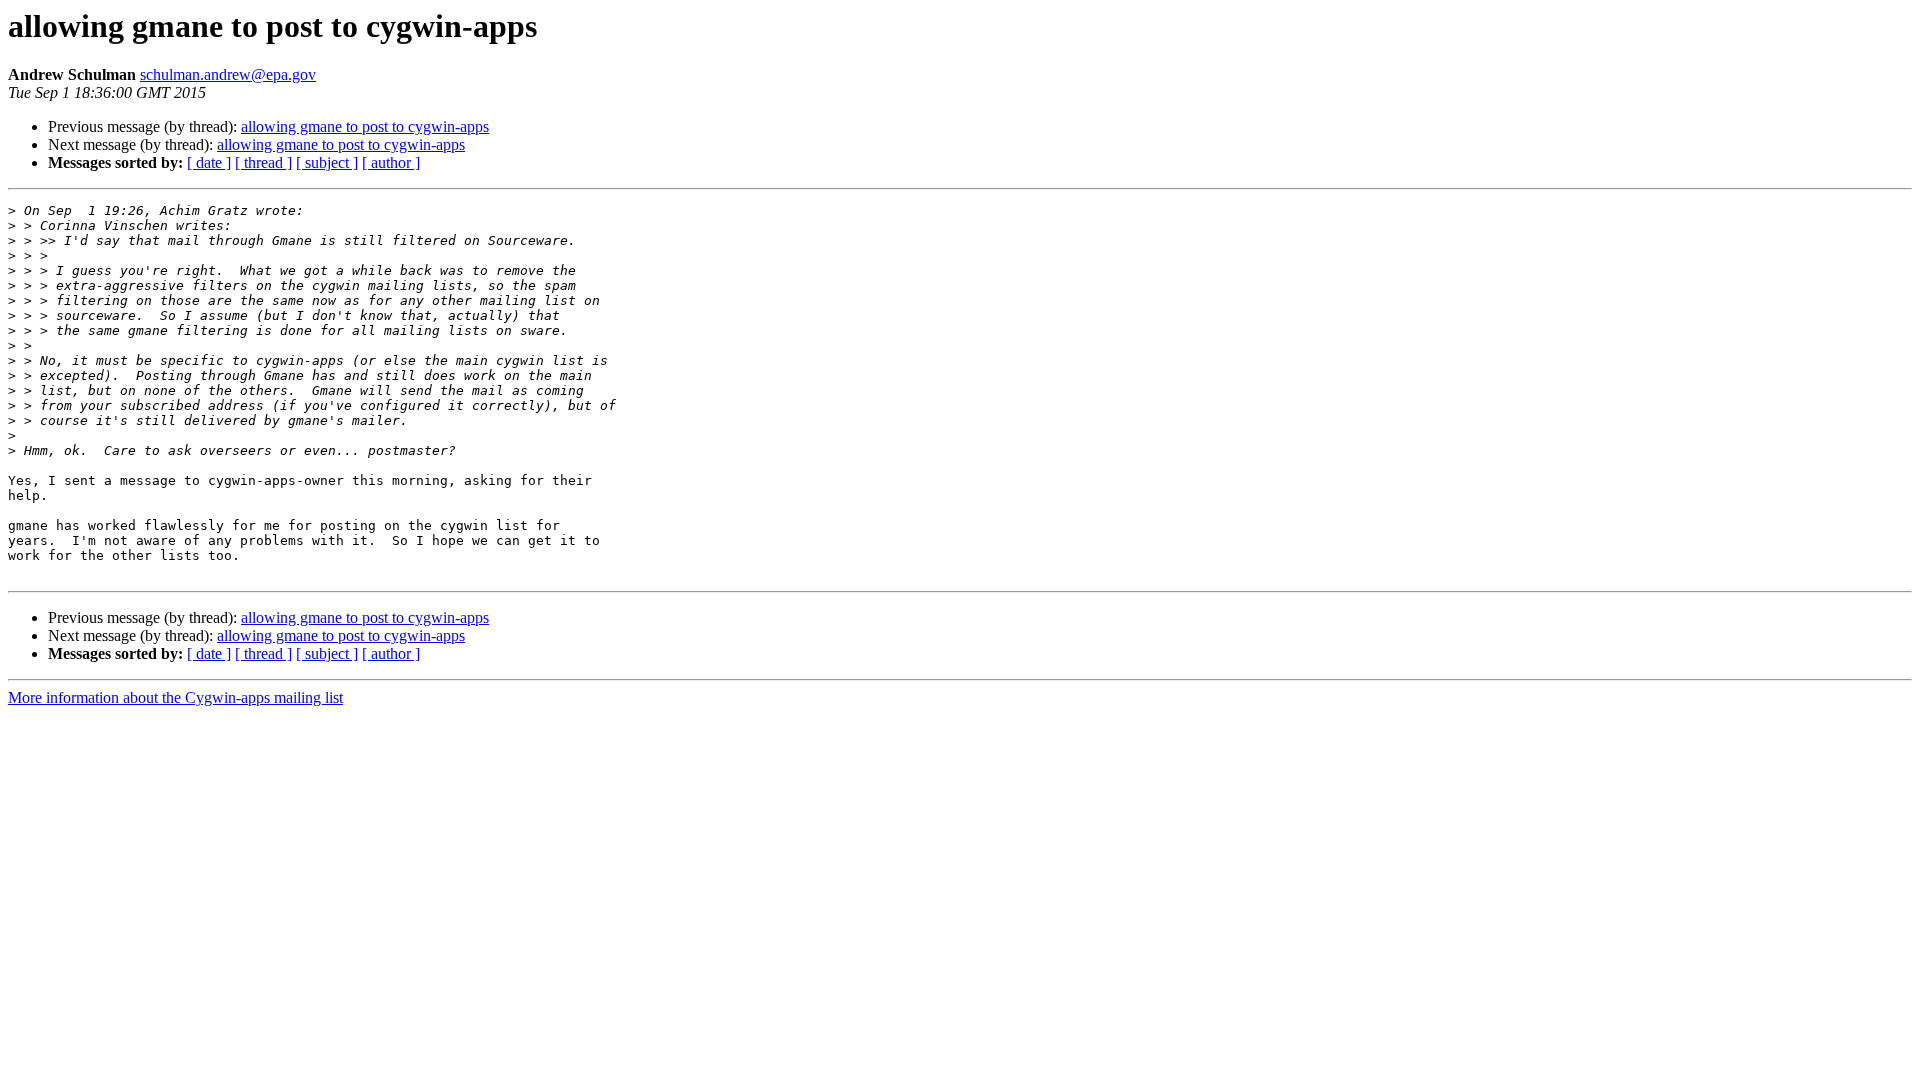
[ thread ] (263, 162)
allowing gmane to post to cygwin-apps (365, 126)
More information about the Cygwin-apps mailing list (175, 697)
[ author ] (391, 162)
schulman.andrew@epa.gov (228, 74)
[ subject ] (327, 162)
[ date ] (209, 162)
